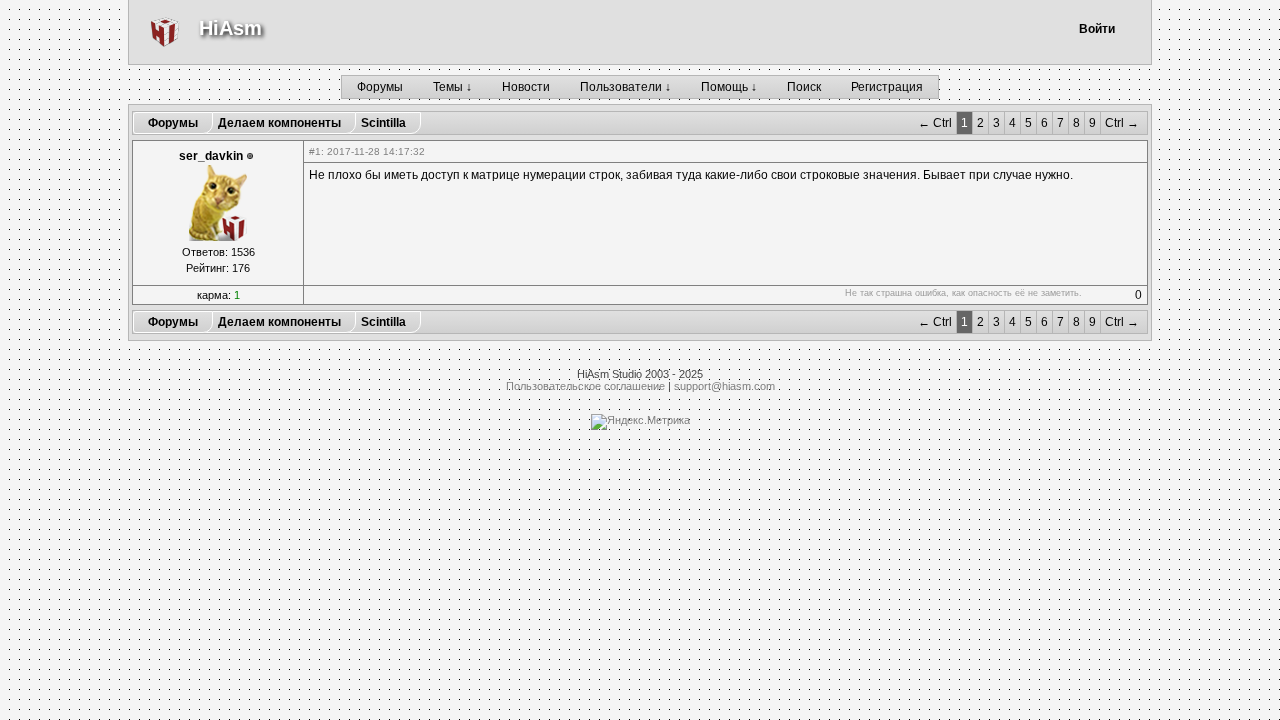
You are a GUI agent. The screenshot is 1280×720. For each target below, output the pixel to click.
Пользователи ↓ (625, 87)
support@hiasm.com (724, 386)
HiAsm (230, 28)
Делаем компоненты (279, 123)
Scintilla (383, 123)
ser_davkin (211, 156)
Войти (1097, 29)
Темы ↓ (452, 87)
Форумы (380, 87)
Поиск (804, 87)
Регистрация (887, 87)
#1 (315, 151)
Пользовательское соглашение (585, 386)
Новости (526, 87)
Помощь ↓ (729, 87)
